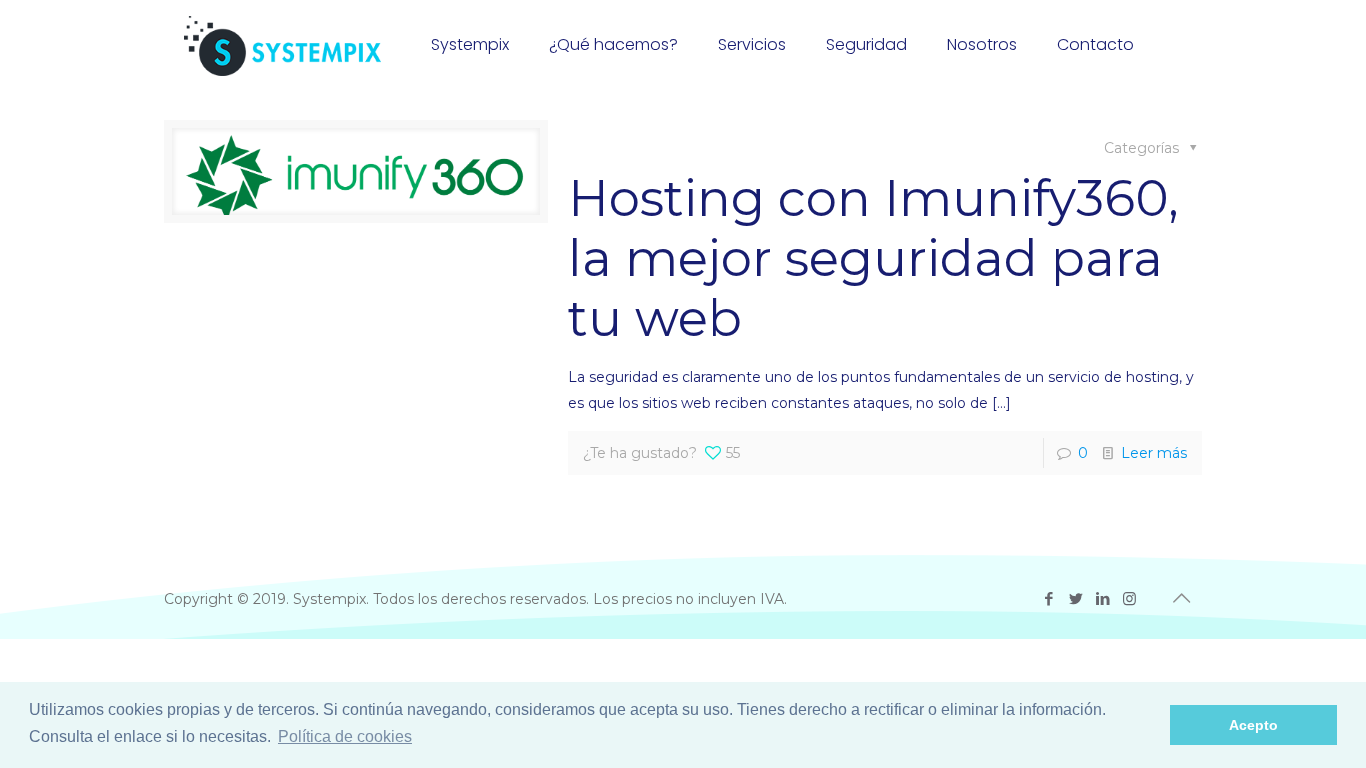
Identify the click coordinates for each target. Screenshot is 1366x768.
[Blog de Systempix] (282, 45)
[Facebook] (1048, 598)
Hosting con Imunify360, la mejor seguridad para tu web (873, 258)
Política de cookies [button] (345, 736)
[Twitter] (1075, 598)
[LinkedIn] (1102, 598)
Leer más (1154, 453)
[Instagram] (1129, 598)
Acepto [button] (1253, 725)
